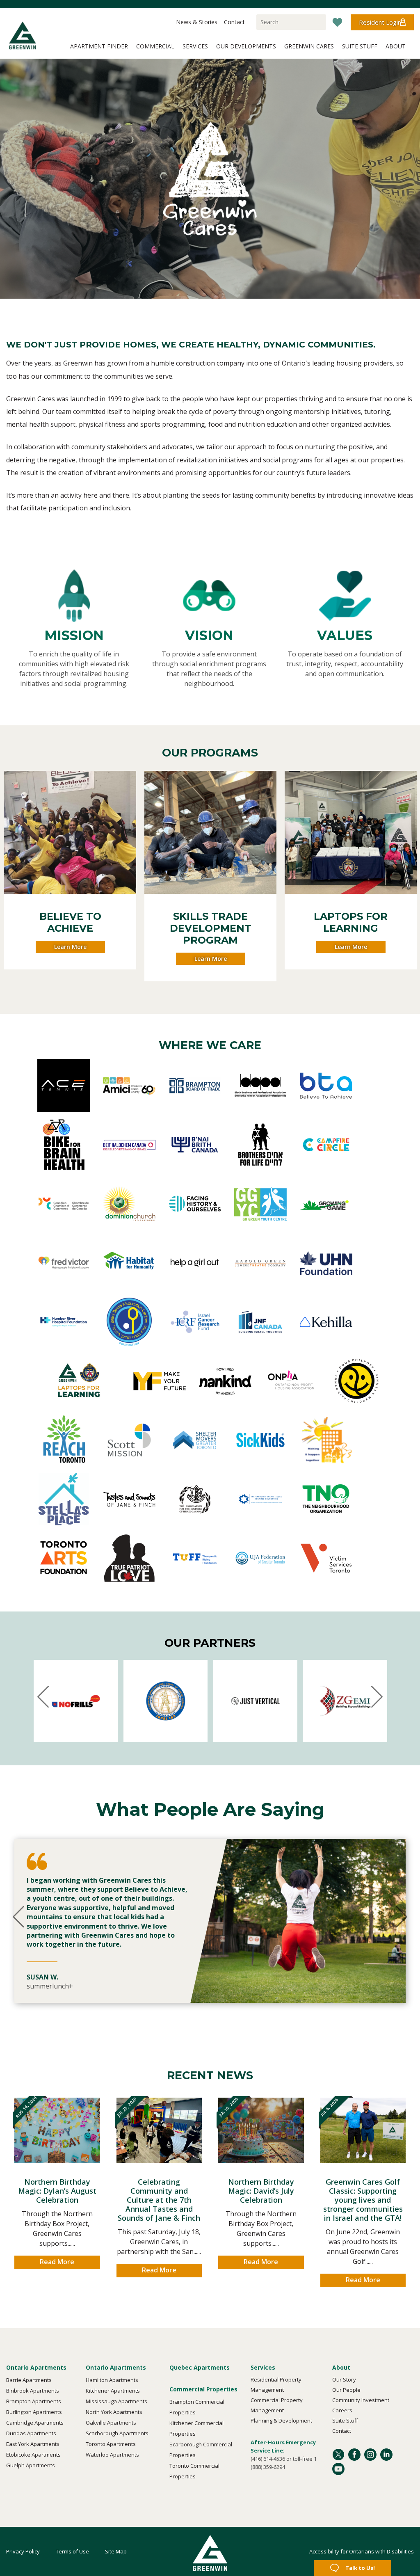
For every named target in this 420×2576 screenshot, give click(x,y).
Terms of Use (72, 2551)
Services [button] (195, 46)
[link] (70, 832)
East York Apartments (33, 2444)
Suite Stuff (345, 2421)
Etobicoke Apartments (33, 2455)
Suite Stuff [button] (360, 46)
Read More (57, 2262)
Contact (342, 2431)
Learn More (70, 947)
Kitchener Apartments (113, 2391)
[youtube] (338, 2473)
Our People (346, 2390)
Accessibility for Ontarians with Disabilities (362, 2551)
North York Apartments (114, 2412)
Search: (254, 16)
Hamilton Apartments (112, 2380)
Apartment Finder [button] (99, 46)
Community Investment (361, 2400)
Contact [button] (234, 22)
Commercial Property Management (277, 2405)
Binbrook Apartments (33, 2391)
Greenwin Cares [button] (309, 46)
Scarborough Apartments (117, 2433)
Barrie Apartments (29, 2380)
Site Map (116, 2551)
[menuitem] (210, 19)
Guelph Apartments (31, 2465)
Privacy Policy (23, 2551)
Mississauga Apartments (116, 2401)
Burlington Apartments (34, 2412)
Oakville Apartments (111, 2423)
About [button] (396, 46)
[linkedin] (386, 2458)
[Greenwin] (23, 35)
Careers (342, 2410)
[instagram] (370, 2458)
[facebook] (354, 2458)
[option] (210, 1921)
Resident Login (380, 22)
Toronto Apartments (111, 2444)
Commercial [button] (155, 46)
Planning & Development (281, 2421)
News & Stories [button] (197, 22)
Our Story (344, 2379)
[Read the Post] (57, 2136)
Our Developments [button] (246, 46)
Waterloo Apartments (112, 2455)
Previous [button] (12, 878)
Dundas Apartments (31, 2433)
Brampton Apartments (34, 2401)
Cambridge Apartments (35, 2423)
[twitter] (338, 2458)
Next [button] (408, 878)
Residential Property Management (276, 2385)
